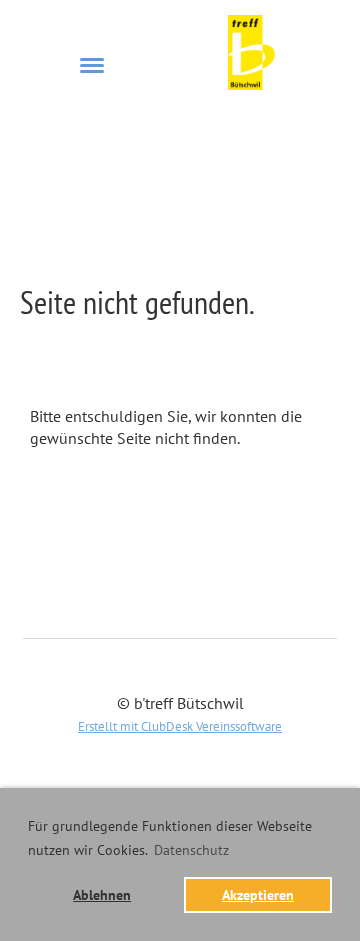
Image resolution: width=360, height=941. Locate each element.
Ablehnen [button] (102, 894)
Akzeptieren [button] (258, 894)
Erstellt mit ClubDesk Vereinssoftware (180, 726)
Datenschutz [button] (191, 850)
